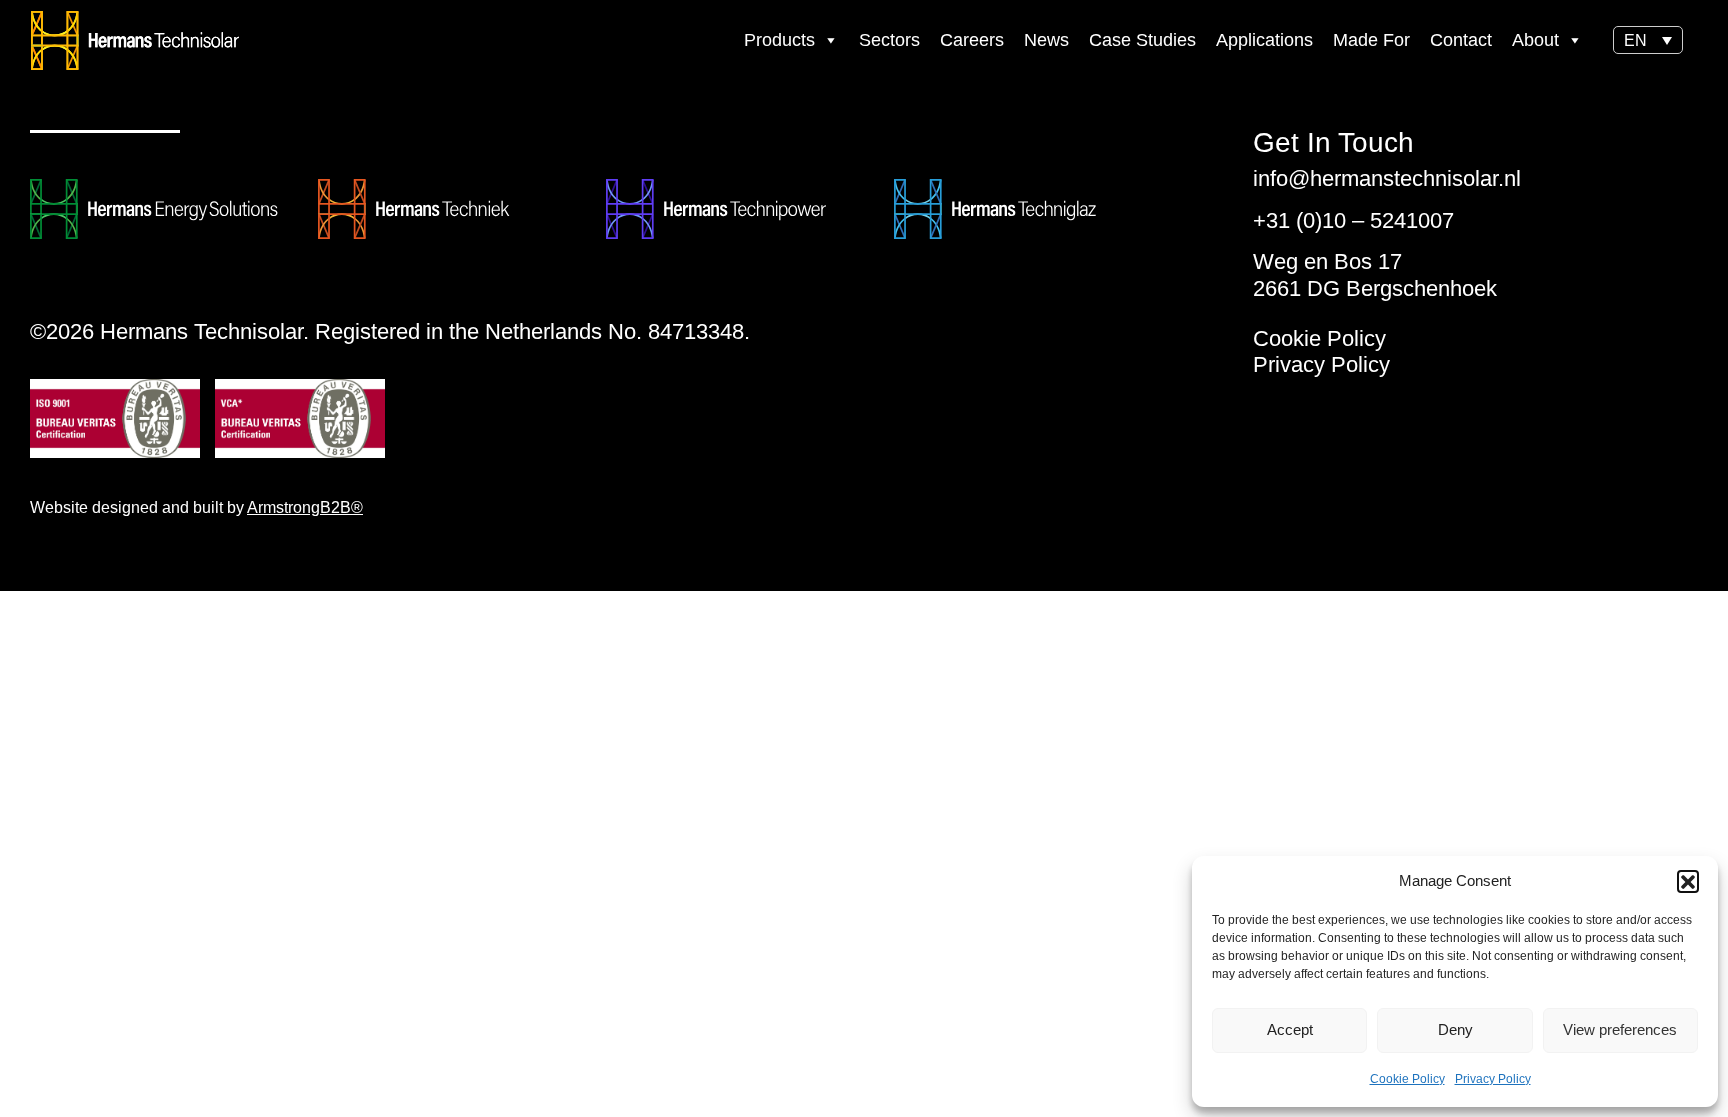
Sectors (889, 40)
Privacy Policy (1493, 1079)
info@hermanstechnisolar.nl (1387, 178)
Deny (1455, 1029)
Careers (972, 40)
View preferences (1620, 1029)
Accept (1290, 1029)
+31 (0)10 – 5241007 (1353, 220)
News (1046, 40)
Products (779, 40)
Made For (1371, 40)
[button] (1688, 881)
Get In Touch (1333, 143)
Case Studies (1142, 40)
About (1535, 40)
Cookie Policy (1407, 1079)
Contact (1461, 40)
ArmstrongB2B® (305, 507)
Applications (1264, 40)
